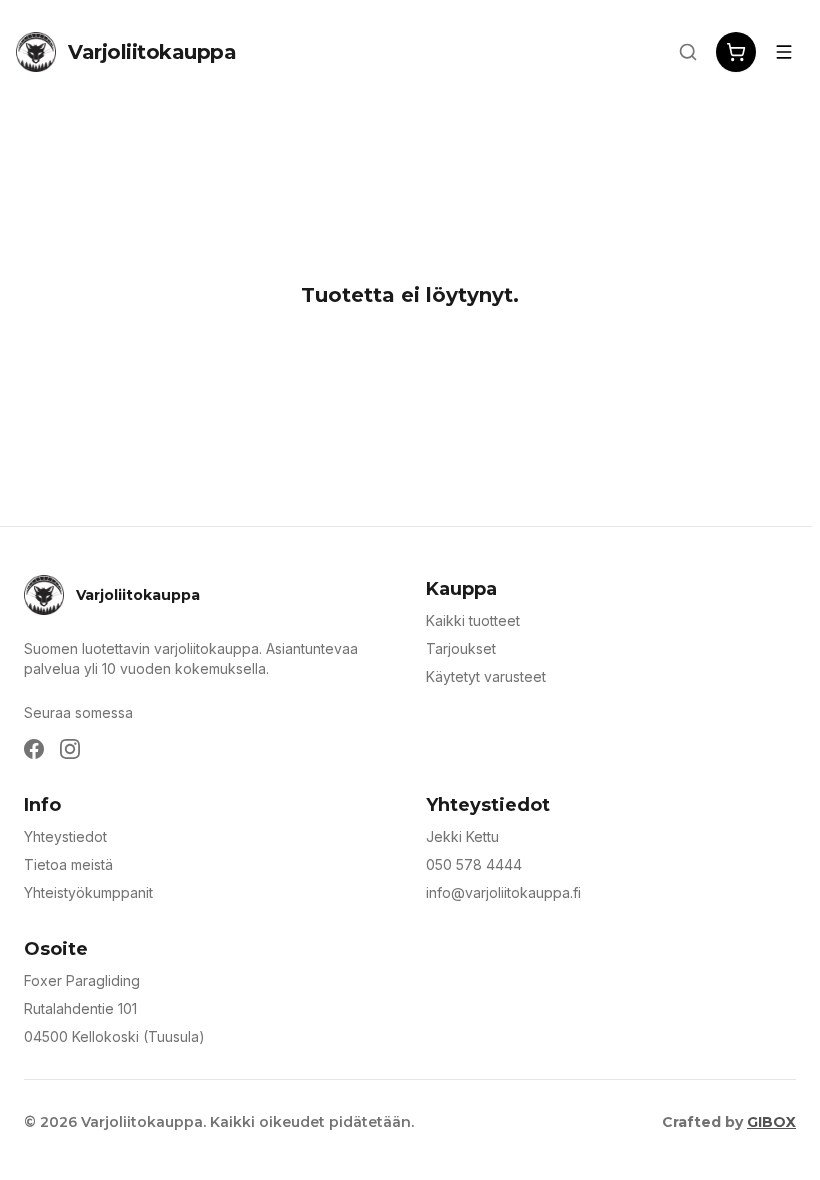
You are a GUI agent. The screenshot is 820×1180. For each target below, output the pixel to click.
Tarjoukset (461, 648)
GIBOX (771, 1122)
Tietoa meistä (68, 864)
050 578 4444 (474, 864)
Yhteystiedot (65, 836)
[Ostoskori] (736, 52)
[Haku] (688, 52)
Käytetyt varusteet (486, 676)
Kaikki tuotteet (473, 620)
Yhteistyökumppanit (88, 892)
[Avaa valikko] (784, 52)
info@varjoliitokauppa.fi (503, 892)
